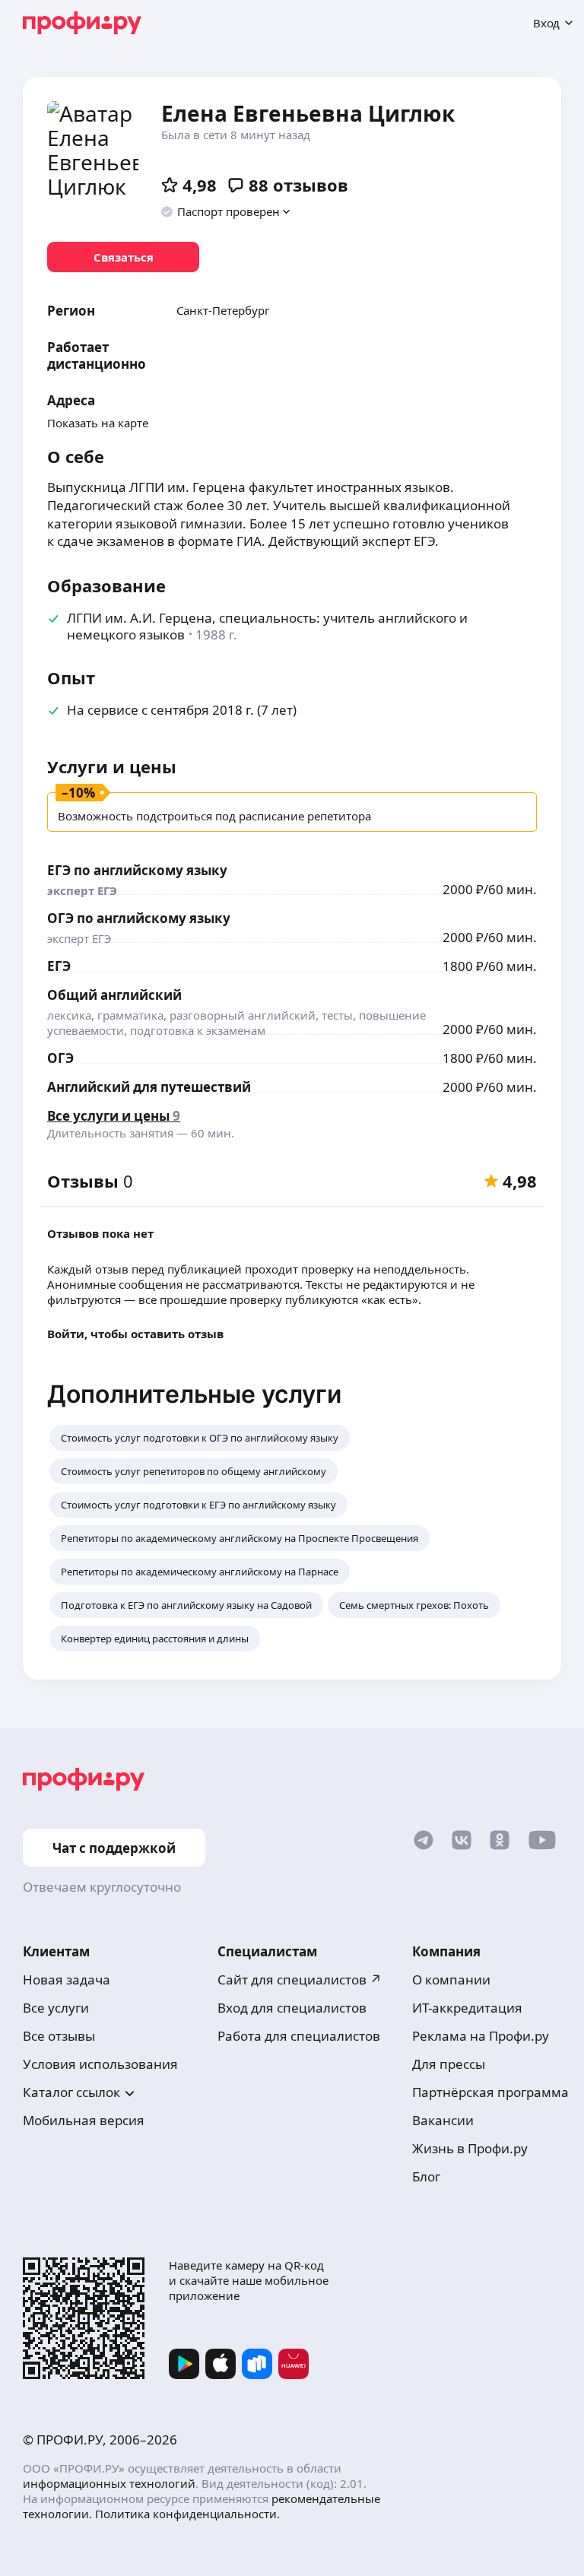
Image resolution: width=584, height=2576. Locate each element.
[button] (226, 211)
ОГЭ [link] (60, 1058)
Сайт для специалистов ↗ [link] (300, 1980)
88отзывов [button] (298, 185)
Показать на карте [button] (98, 423)
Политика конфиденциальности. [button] (187, 2514)
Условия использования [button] (100, 2064)
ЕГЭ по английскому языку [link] (137, 870)
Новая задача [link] (67, 1980)
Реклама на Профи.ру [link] (481, 2036)
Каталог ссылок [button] (71, 2092)
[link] (123, 257)
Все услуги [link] (56, 2008)
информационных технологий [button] (109, 2483)
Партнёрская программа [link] (490, 2092)
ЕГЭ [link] (59, 966)
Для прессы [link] (449, 2064)
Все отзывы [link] (59, 2036)
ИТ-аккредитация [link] (467, 2008)
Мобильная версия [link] (84, 2120)
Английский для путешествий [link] (149, 1087)
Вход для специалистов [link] (292, 2008)
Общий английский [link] (114, 995)
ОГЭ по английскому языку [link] (139, 918)
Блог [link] (426, 2176)
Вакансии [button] (443, 2120)
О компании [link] (451, 1980)
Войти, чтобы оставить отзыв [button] (135, 1334)
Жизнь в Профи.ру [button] (470, 2148)
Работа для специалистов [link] (299, 2036)
